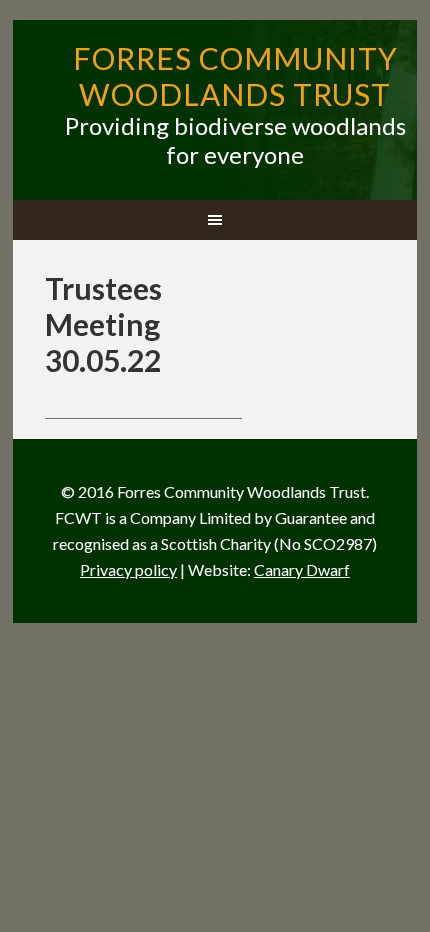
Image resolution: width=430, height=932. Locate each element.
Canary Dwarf (302, 569)
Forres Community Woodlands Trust (235, 76)
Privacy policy (128, 569)
